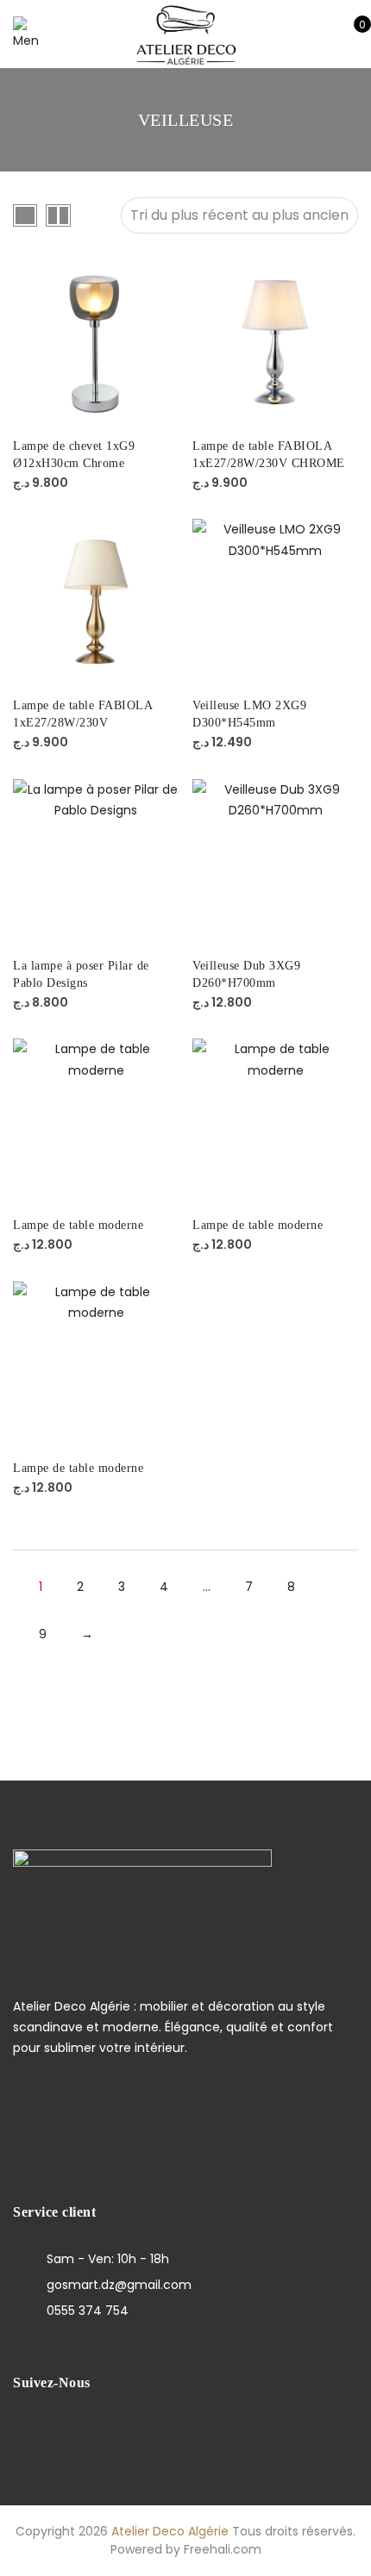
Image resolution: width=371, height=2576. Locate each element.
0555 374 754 (88, 2311)
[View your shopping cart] (350, 34)
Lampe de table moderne (78, 1225)
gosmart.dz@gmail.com (119, 2285)
